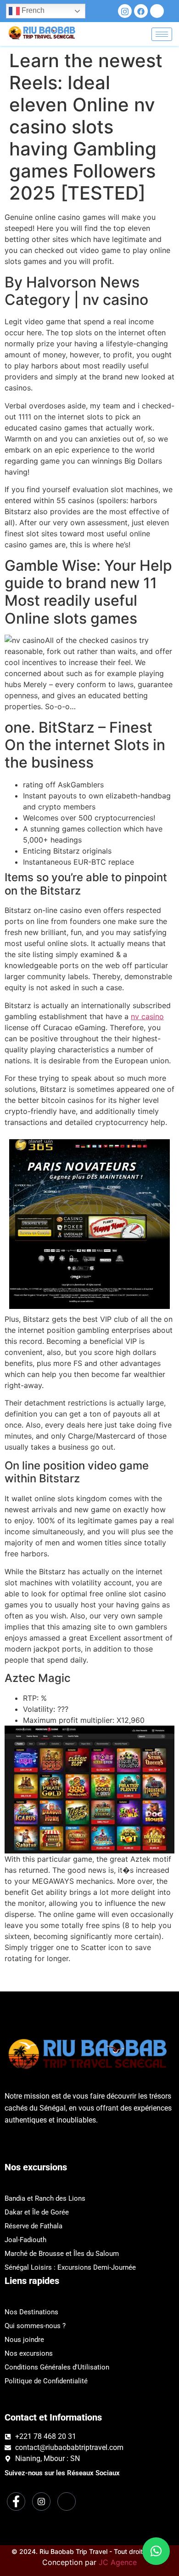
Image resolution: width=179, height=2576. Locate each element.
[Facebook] (141, 11)
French (32, 10)
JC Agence (118, 2562)
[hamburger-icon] (162, 34)
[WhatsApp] (157, 11)
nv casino (147, 1016)
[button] (156, 2551)
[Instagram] (125, 11)
